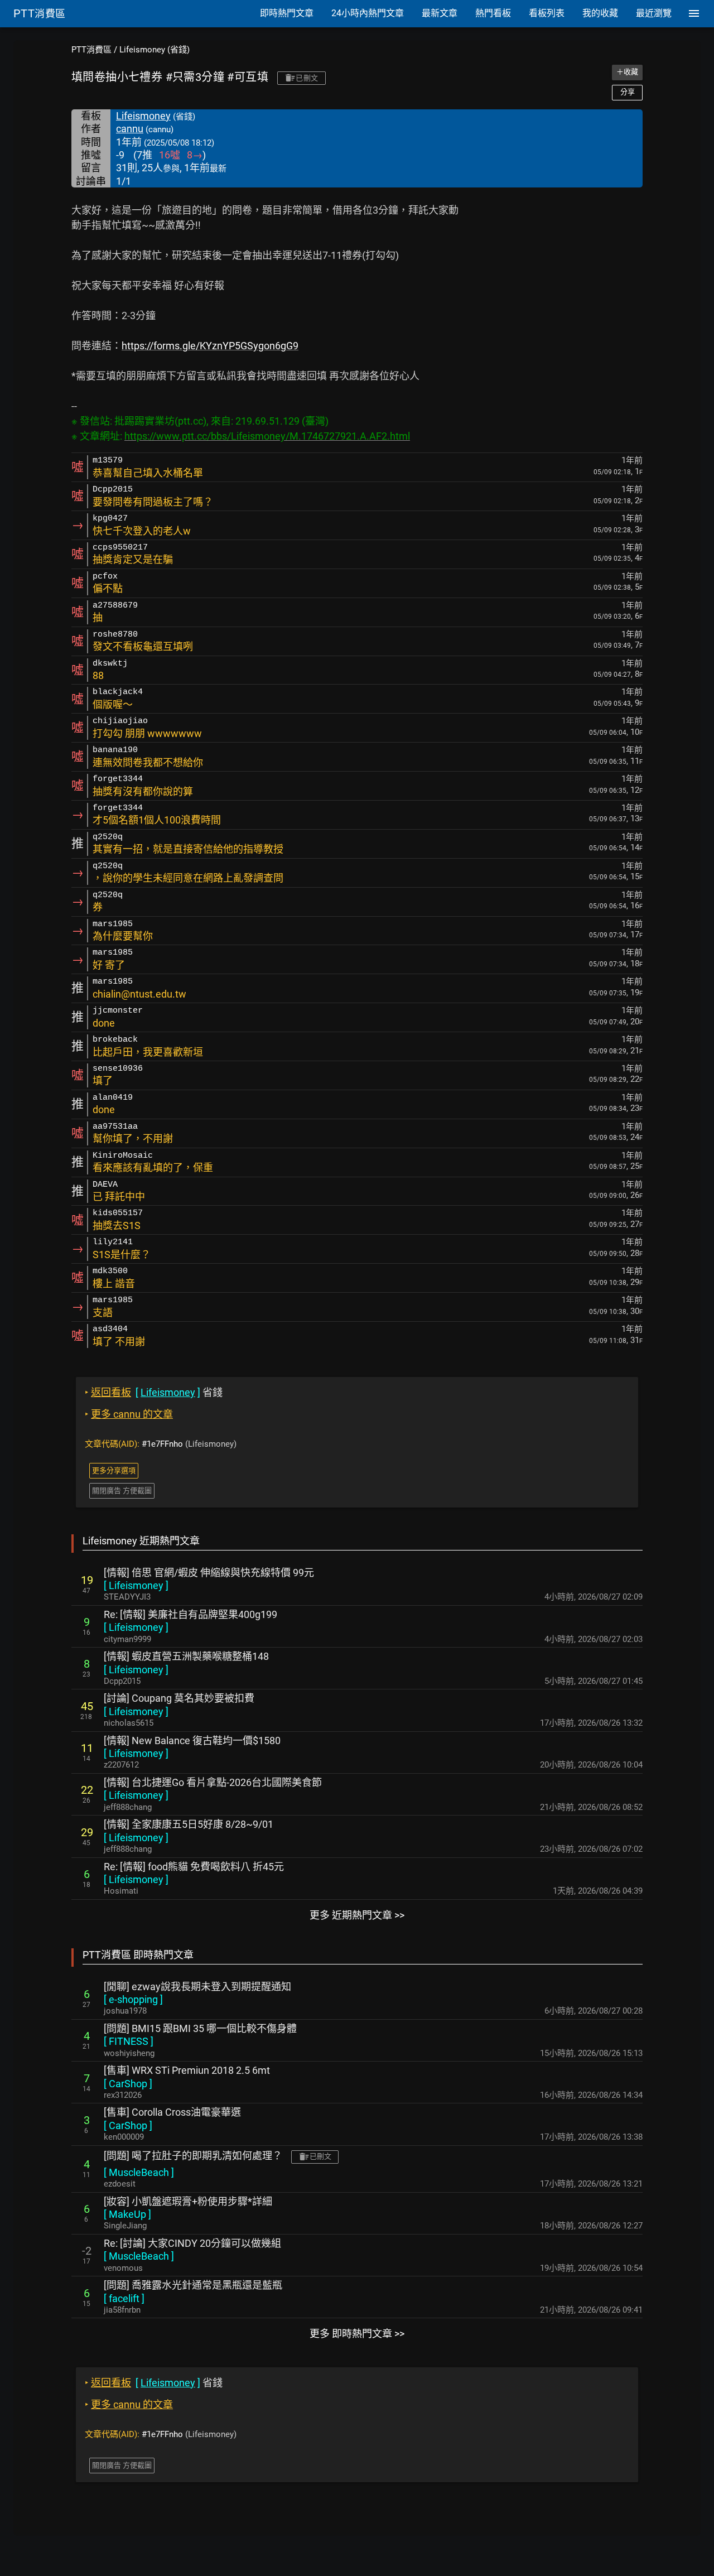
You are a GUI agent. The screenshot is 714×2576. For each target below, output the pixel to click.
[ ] (136, 1585)
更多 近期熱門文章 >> (357, 1915)
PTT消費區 (91, 50)
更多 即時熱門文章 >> (357, 2334)
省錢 (154, 1392)
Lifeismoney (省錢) (155, 50)
